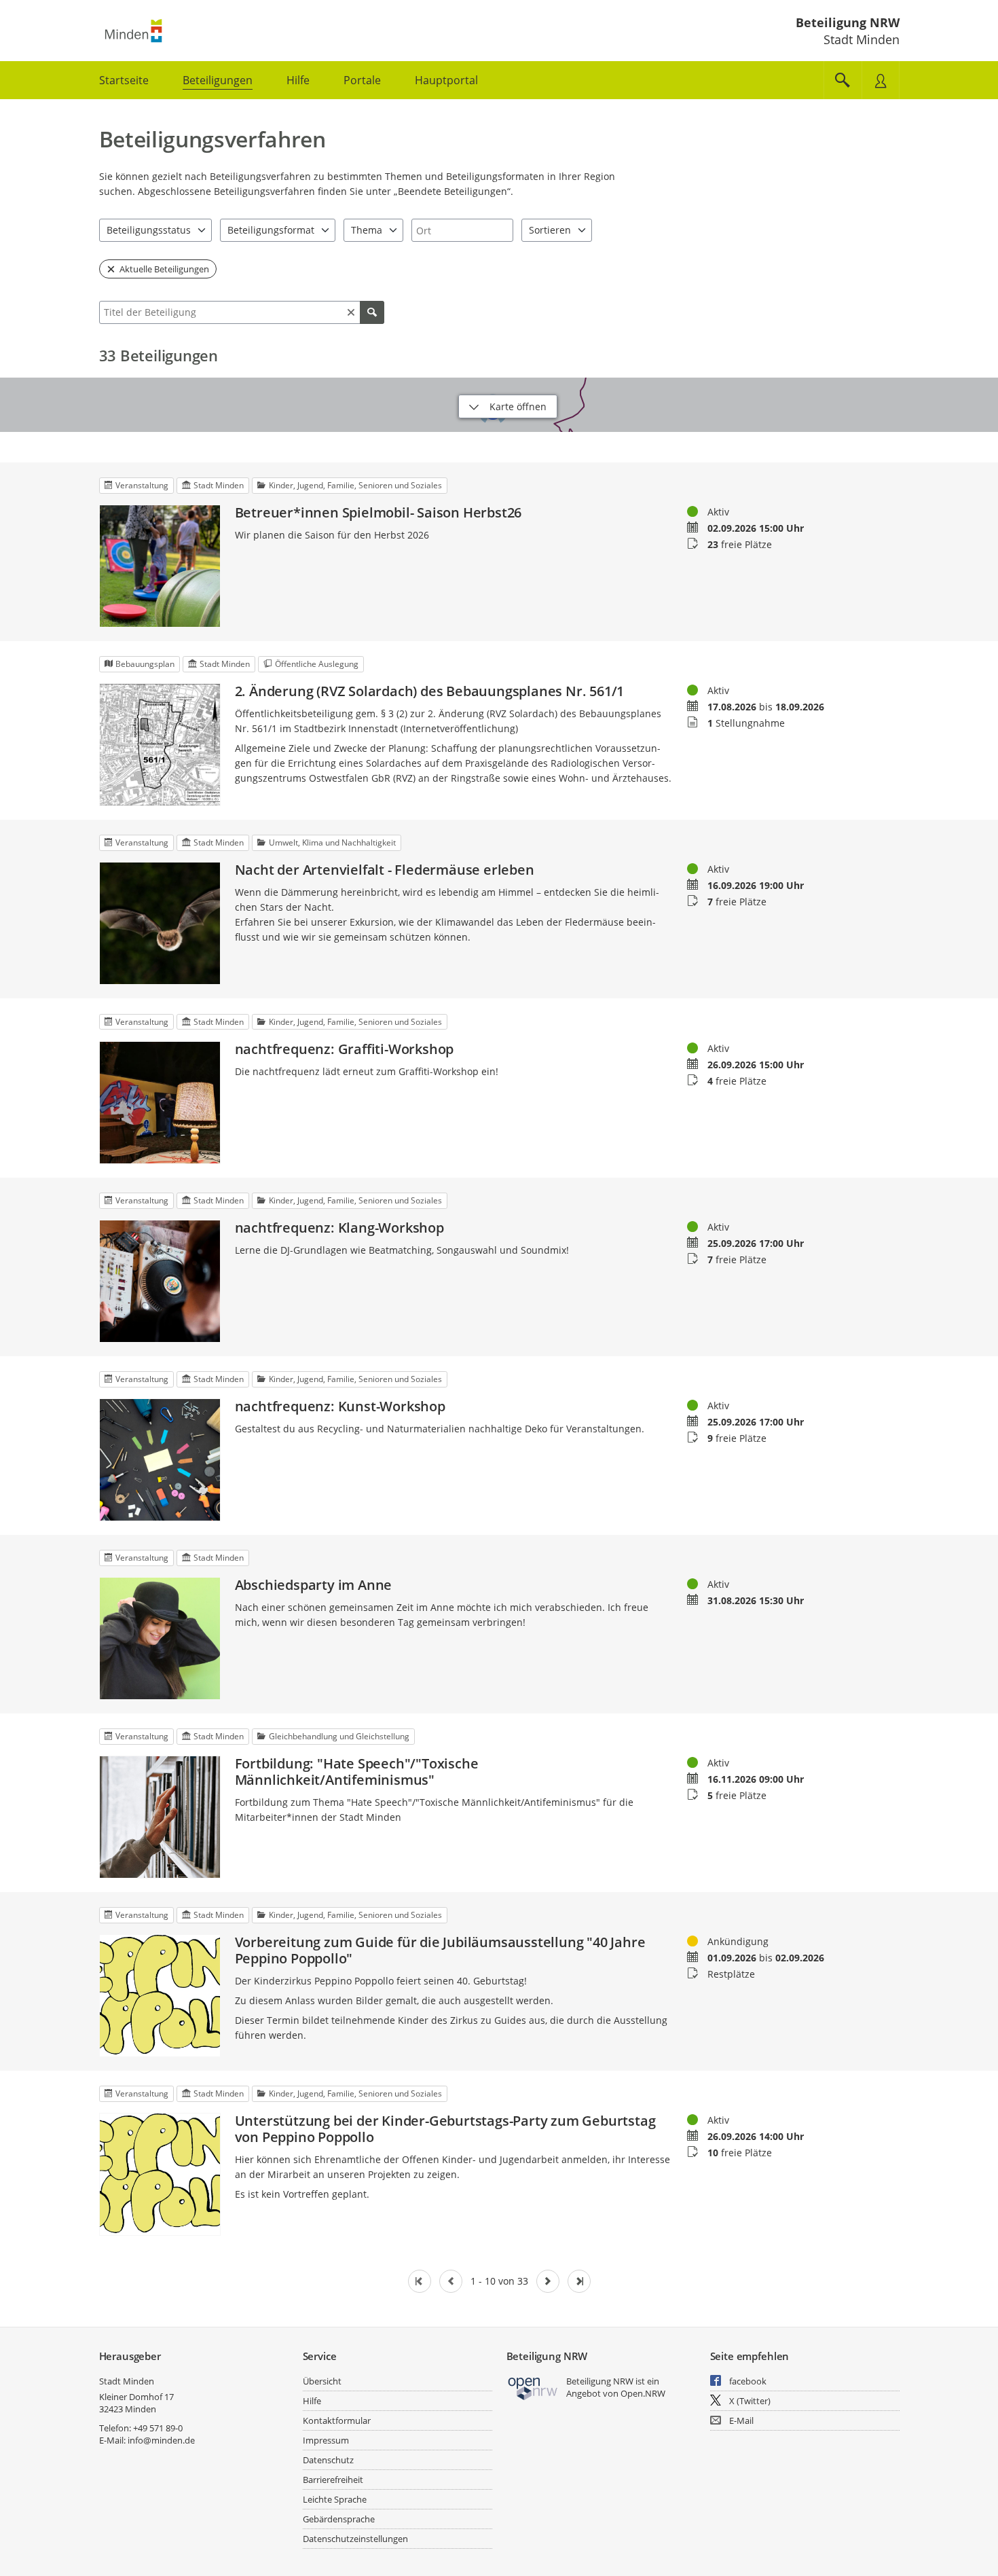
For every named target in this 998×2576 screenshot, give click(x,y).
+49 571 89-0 (158, 2428)
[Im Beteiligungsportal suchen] (843, 80)
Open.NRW (643, 2393)
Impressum (326, 2440)
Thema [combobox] (367, 230)
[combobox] (462, 230)
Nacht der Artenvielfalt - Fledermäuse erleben (385, 870)
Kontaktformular (337, 2420)
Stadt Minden (127, 2381)
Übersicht (322, 2381)
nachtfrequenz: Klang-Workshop (339, 1228)
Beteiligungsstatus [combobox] (149, 230)
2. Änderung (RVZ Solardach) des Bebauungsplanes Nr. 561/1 (430, 691)
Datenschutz (328, 2460)
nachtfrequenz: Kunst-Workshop (340, 1407)
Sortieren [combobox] (550, 230)
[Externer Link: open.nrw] (533, 2388)
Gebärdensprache (339, 2519)
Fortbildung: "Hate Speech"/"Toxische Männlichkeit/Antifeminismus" (357, 1772)
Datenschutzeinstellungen (355, 2539)
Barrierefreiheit (333, 2480)
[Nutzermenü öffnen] (881, 80)
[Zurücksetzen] (351, 312)
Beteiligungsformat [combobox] (271, 230)
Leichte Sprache (335, 2499)
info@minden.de (161, 2440)
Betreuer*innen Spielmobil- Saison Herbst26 (378, 513)
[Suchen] (372, 312)
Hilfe (312, 2401)
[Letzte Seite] (579, 2281)
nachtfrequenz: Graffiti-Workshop (345, 1049)
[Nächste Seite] (548, 2281)
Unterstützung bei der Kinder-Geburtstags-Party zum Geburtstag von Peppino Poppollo (445, 2129)
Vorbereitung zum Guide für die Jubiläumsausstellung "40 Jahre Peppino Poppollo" (440, 1951)
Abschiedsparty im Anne (314, 1585)
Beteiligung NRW (848, 22)
